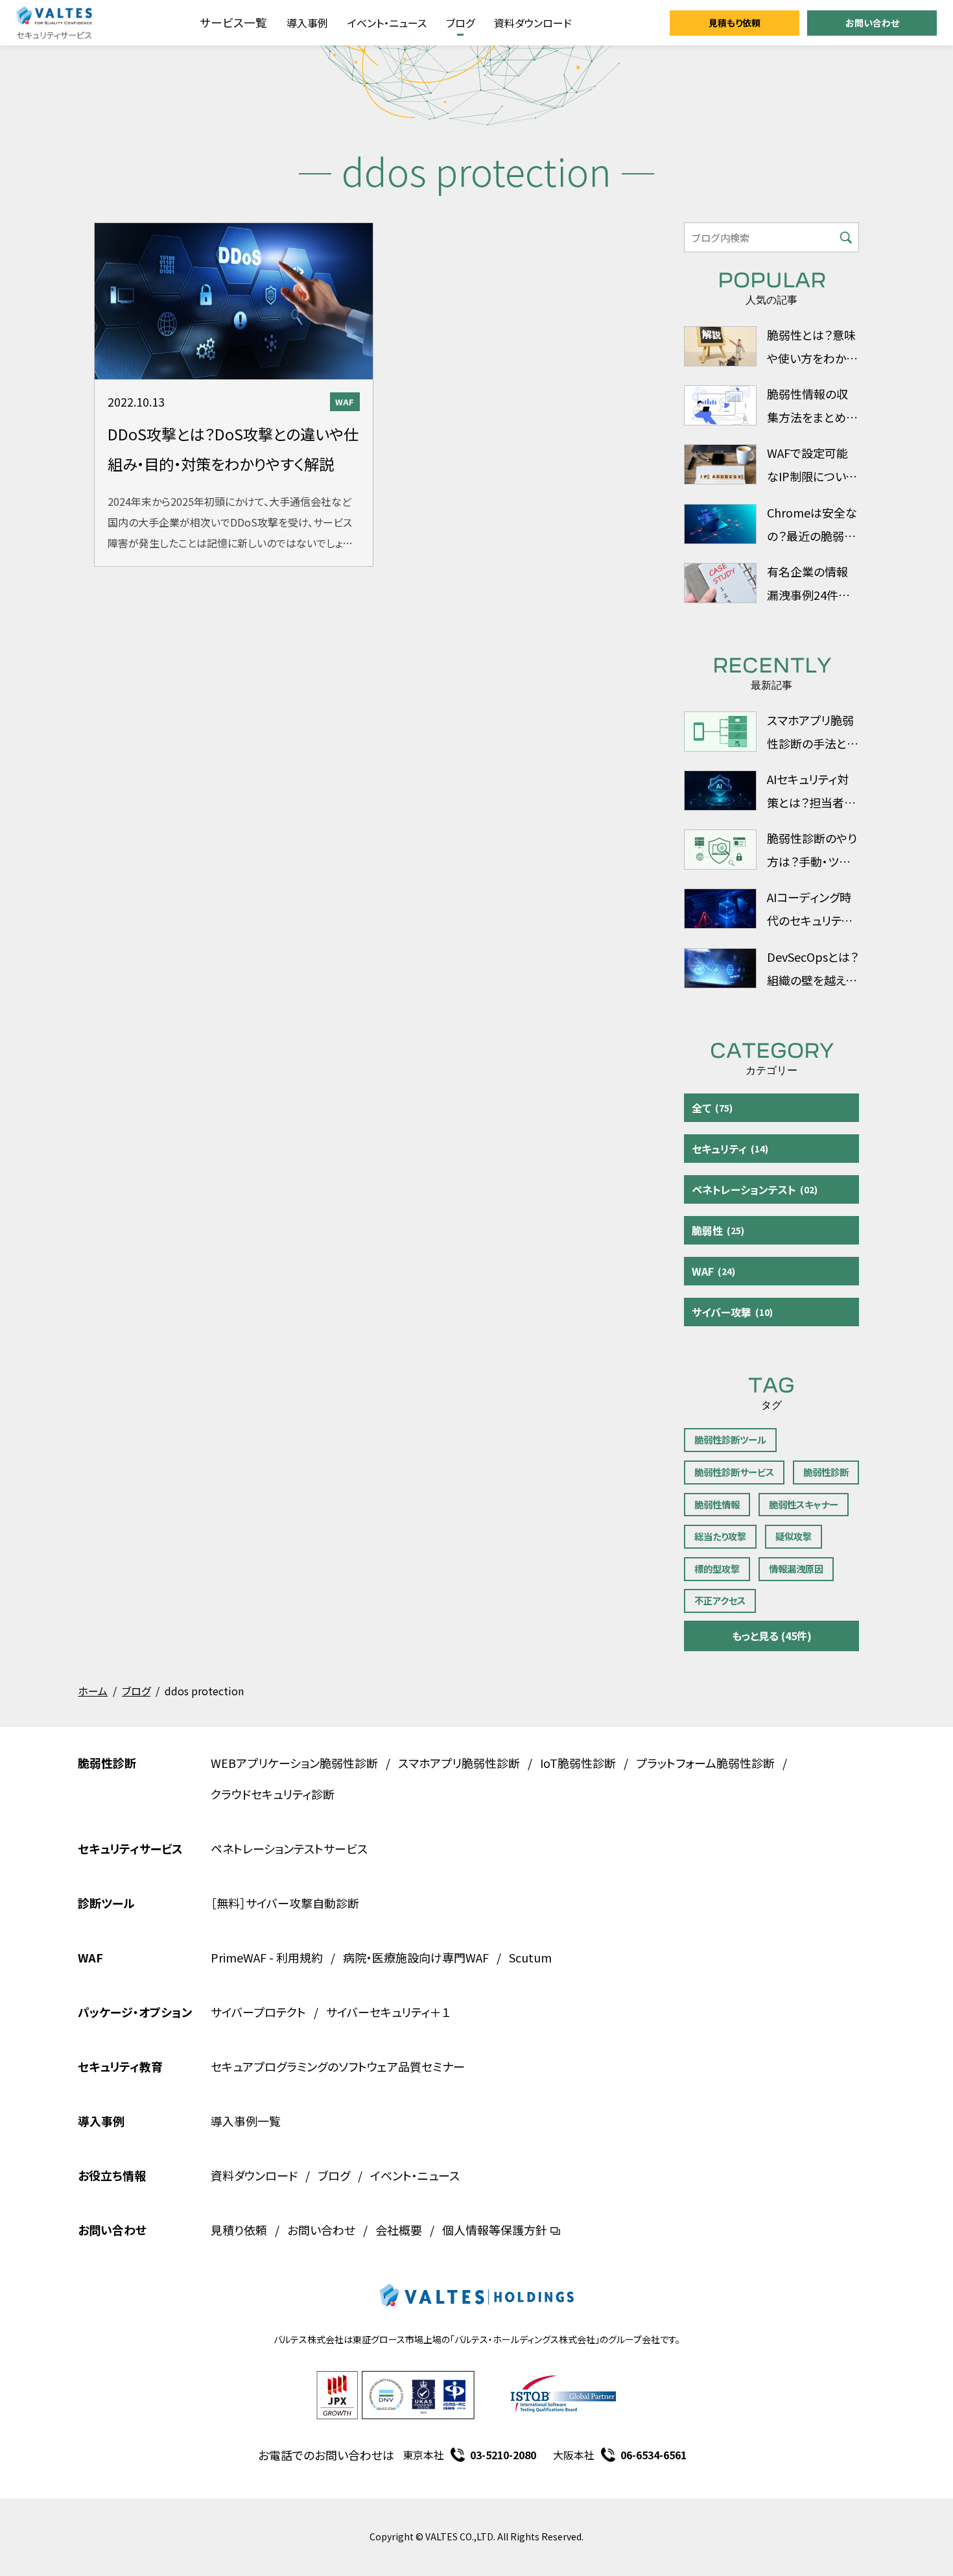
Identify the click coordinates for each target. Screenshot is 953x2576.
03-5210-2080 (503, 2455)
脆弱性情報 (717, 1504)
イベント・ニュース (387, 23)
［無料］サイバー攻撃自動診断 (285, 1903)
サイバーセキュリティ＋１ (388, 2012)
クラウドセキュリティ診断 (273, 1794)
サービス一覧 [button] (233, 22)
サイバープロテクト (258, 2012)
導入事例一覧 (246, 2121)
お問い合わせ (872, 23)
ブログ (460, 23)
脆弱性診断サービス (734, 1472)
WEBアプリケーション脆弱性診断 (294, 1763)
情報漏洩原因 (796, 1568)
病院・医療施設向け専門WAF (416, 1957)
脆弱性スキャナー (804, 1504)
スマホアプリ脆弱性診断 (459, 1763)
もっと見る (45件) (772, 1636)
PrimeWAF (239, 1957)
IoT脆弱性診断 (578, 1763)
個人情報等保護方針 (495, 2230)
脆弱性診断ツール (730, 1439)
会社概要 (399, 2230)
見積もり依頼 (735, 23)
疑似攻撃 (794, 1536)
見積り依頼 (239, 2230)
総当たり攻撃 (720, 1536)
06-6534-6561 (653, 2455)
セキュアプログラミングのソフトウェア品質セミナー (338, 2066)
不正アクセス (720, 1600)
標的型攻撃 (717, 1568)
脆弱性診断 (826, 1472)
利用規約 (300, 1957)
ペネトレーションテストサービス (289, 1848)
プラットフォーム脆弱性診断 (705, 1763)
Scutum (530, 1957)
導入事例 (307, 23)
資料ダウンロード (533, 23)
